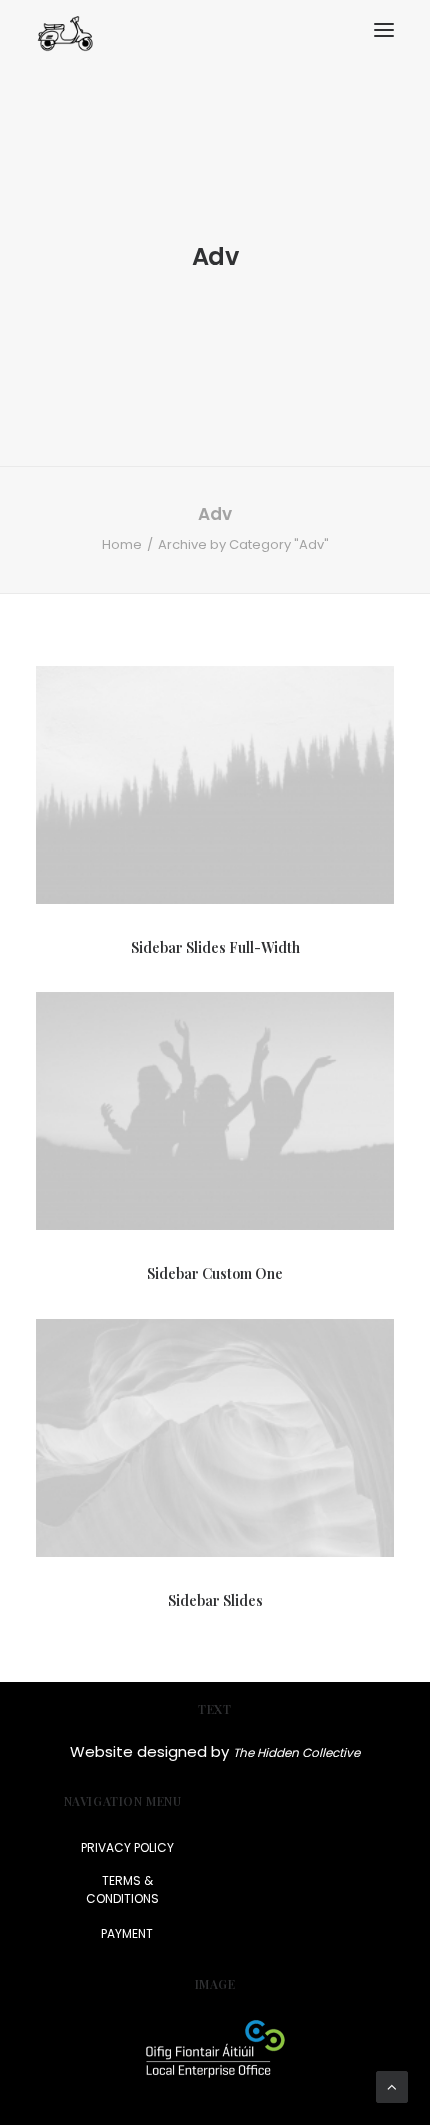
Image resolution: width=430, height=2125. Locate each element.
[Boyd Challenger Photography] (65, 30)
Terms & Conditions (122, 1889)
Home (122, 544)
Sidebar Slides (215, 1600)
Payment (127, 1933)
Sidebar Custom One (215, 1273)
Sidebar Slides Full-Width (215, 947)
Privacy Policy (127, 1847)
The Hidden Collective (296, 1752)
